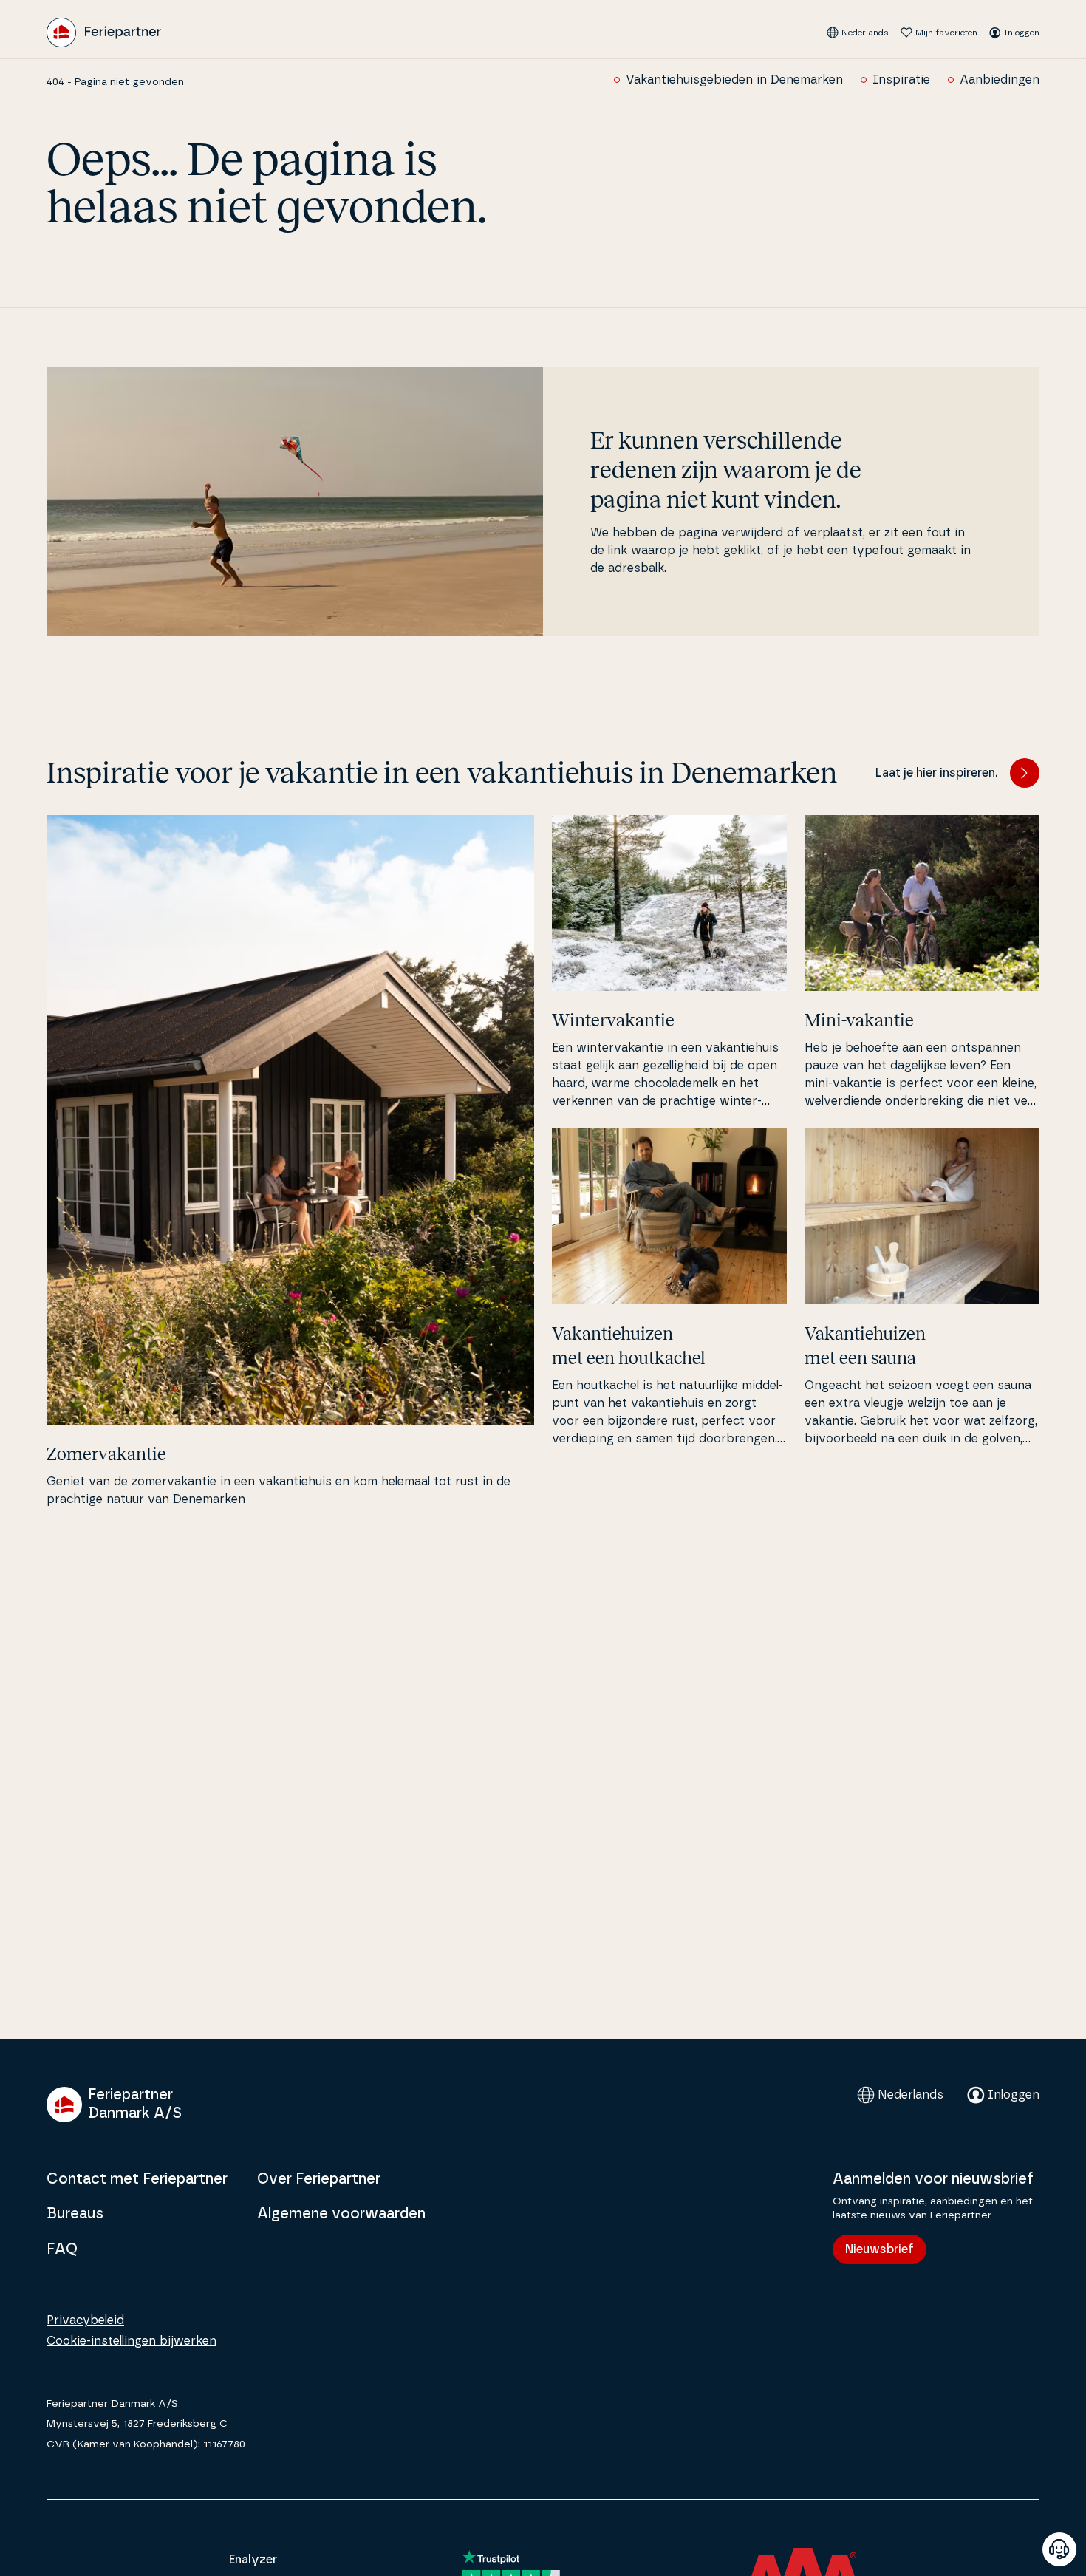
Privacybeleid (85, 2320)
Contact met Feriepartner (137, 2179)
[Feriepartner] (104, 33)
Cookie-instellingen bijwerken (132, 2341)
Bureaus (75, 2214)
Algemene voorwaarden (341, 2214)
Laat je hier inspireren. (937, 773)
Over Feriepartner (319, 2179)
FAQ (62, 2249)
